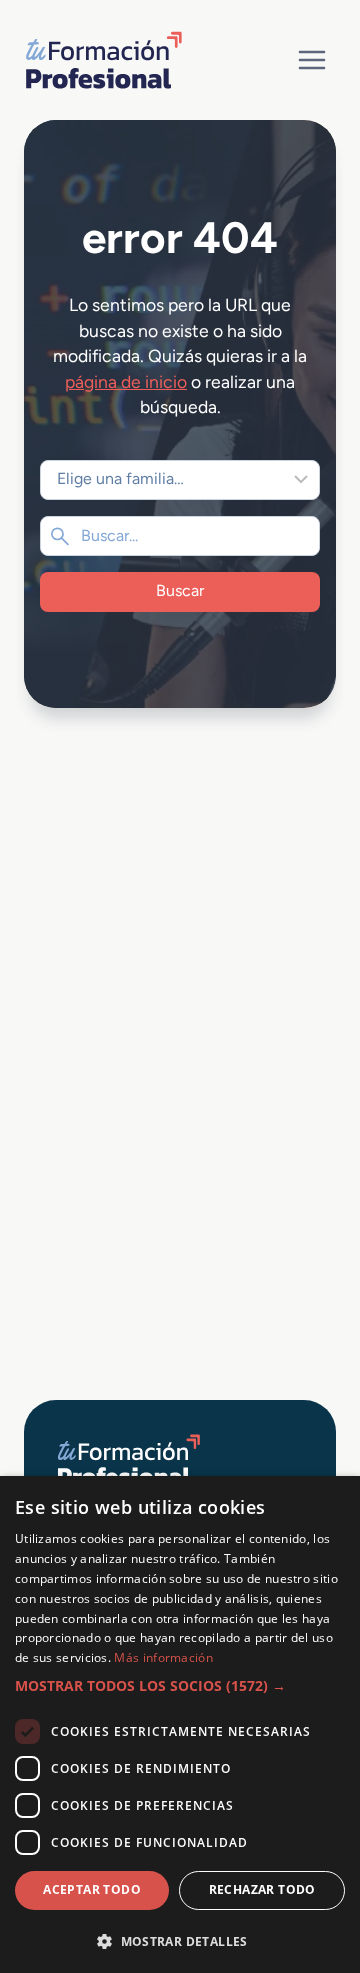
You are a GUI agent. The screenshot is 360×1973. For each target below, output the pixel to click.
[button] (180, 1686)
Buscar (180, 590)
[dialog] (180, 1724)
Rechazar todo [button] (262, 1889)
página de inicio (126, 381)
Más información (163, 1657)
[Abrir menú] (311, 59)
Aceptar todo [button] (92, 1889)
